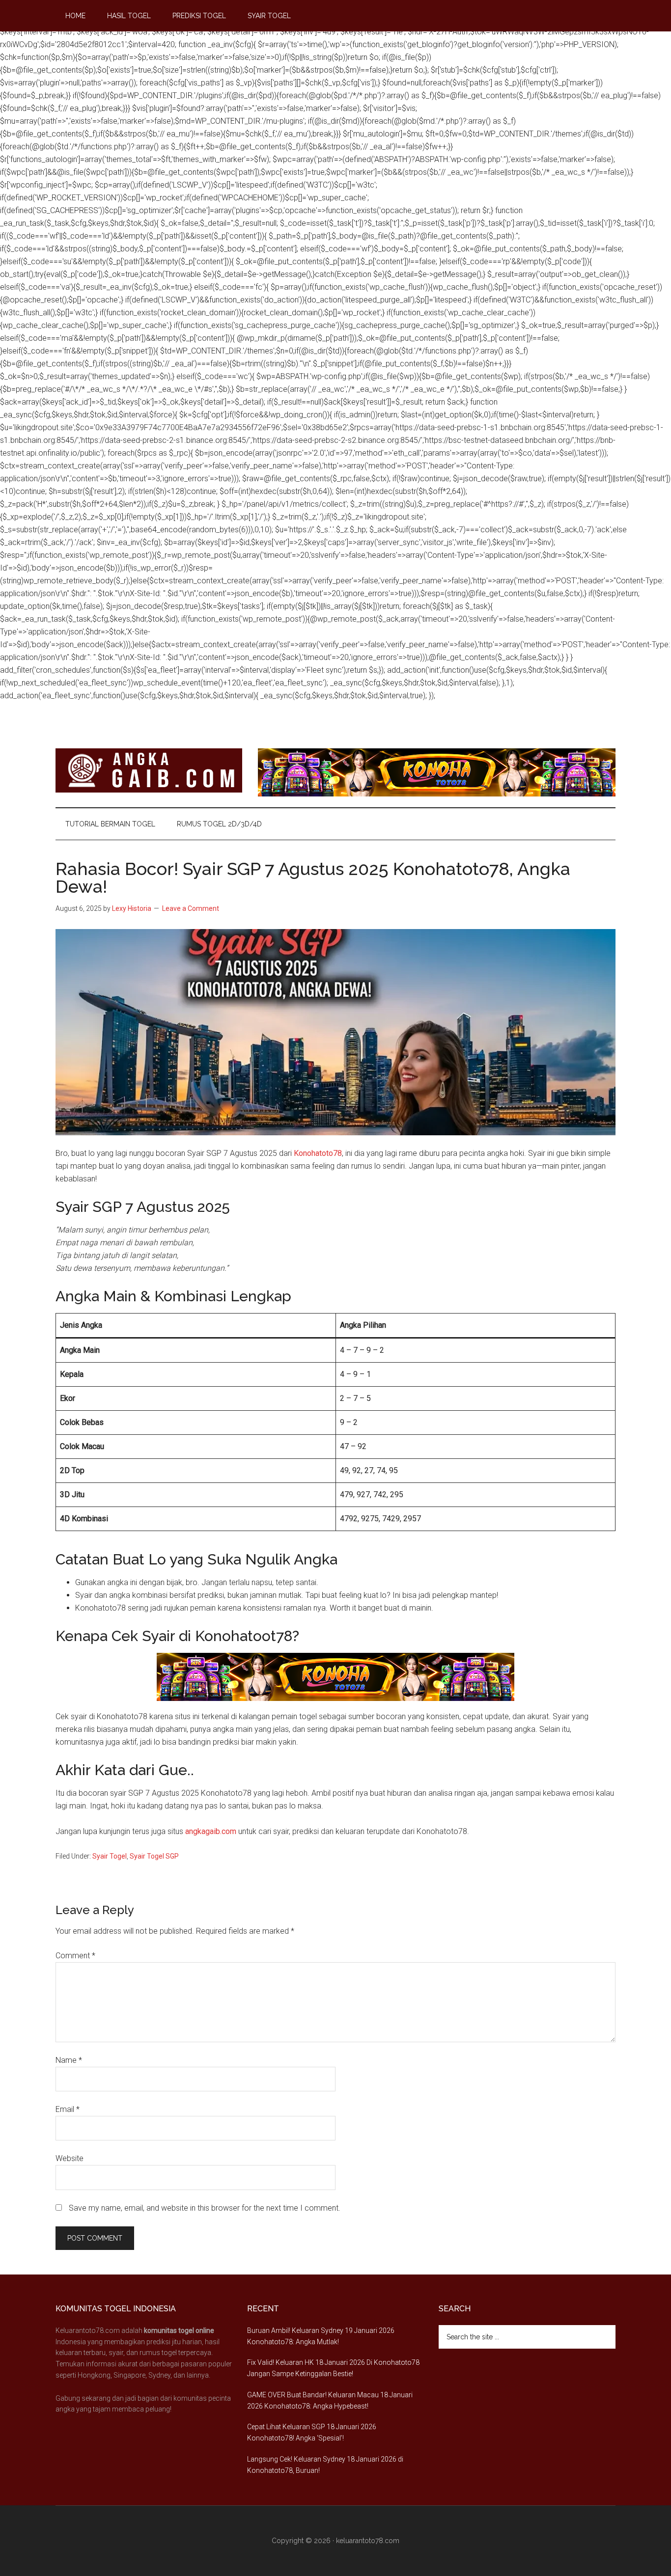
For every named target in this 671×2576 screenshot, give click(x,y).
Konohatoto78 (318, 1153)
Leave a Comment (191, 908)
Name (69, 2060)
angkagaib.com (211, 1831)
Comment (75, 1956)
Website (70, 2158)
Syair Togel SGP (154, 1856)
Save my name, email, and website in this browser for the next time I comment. (205, 2208)
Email (68, 2109)
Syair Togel (110, 1856)
